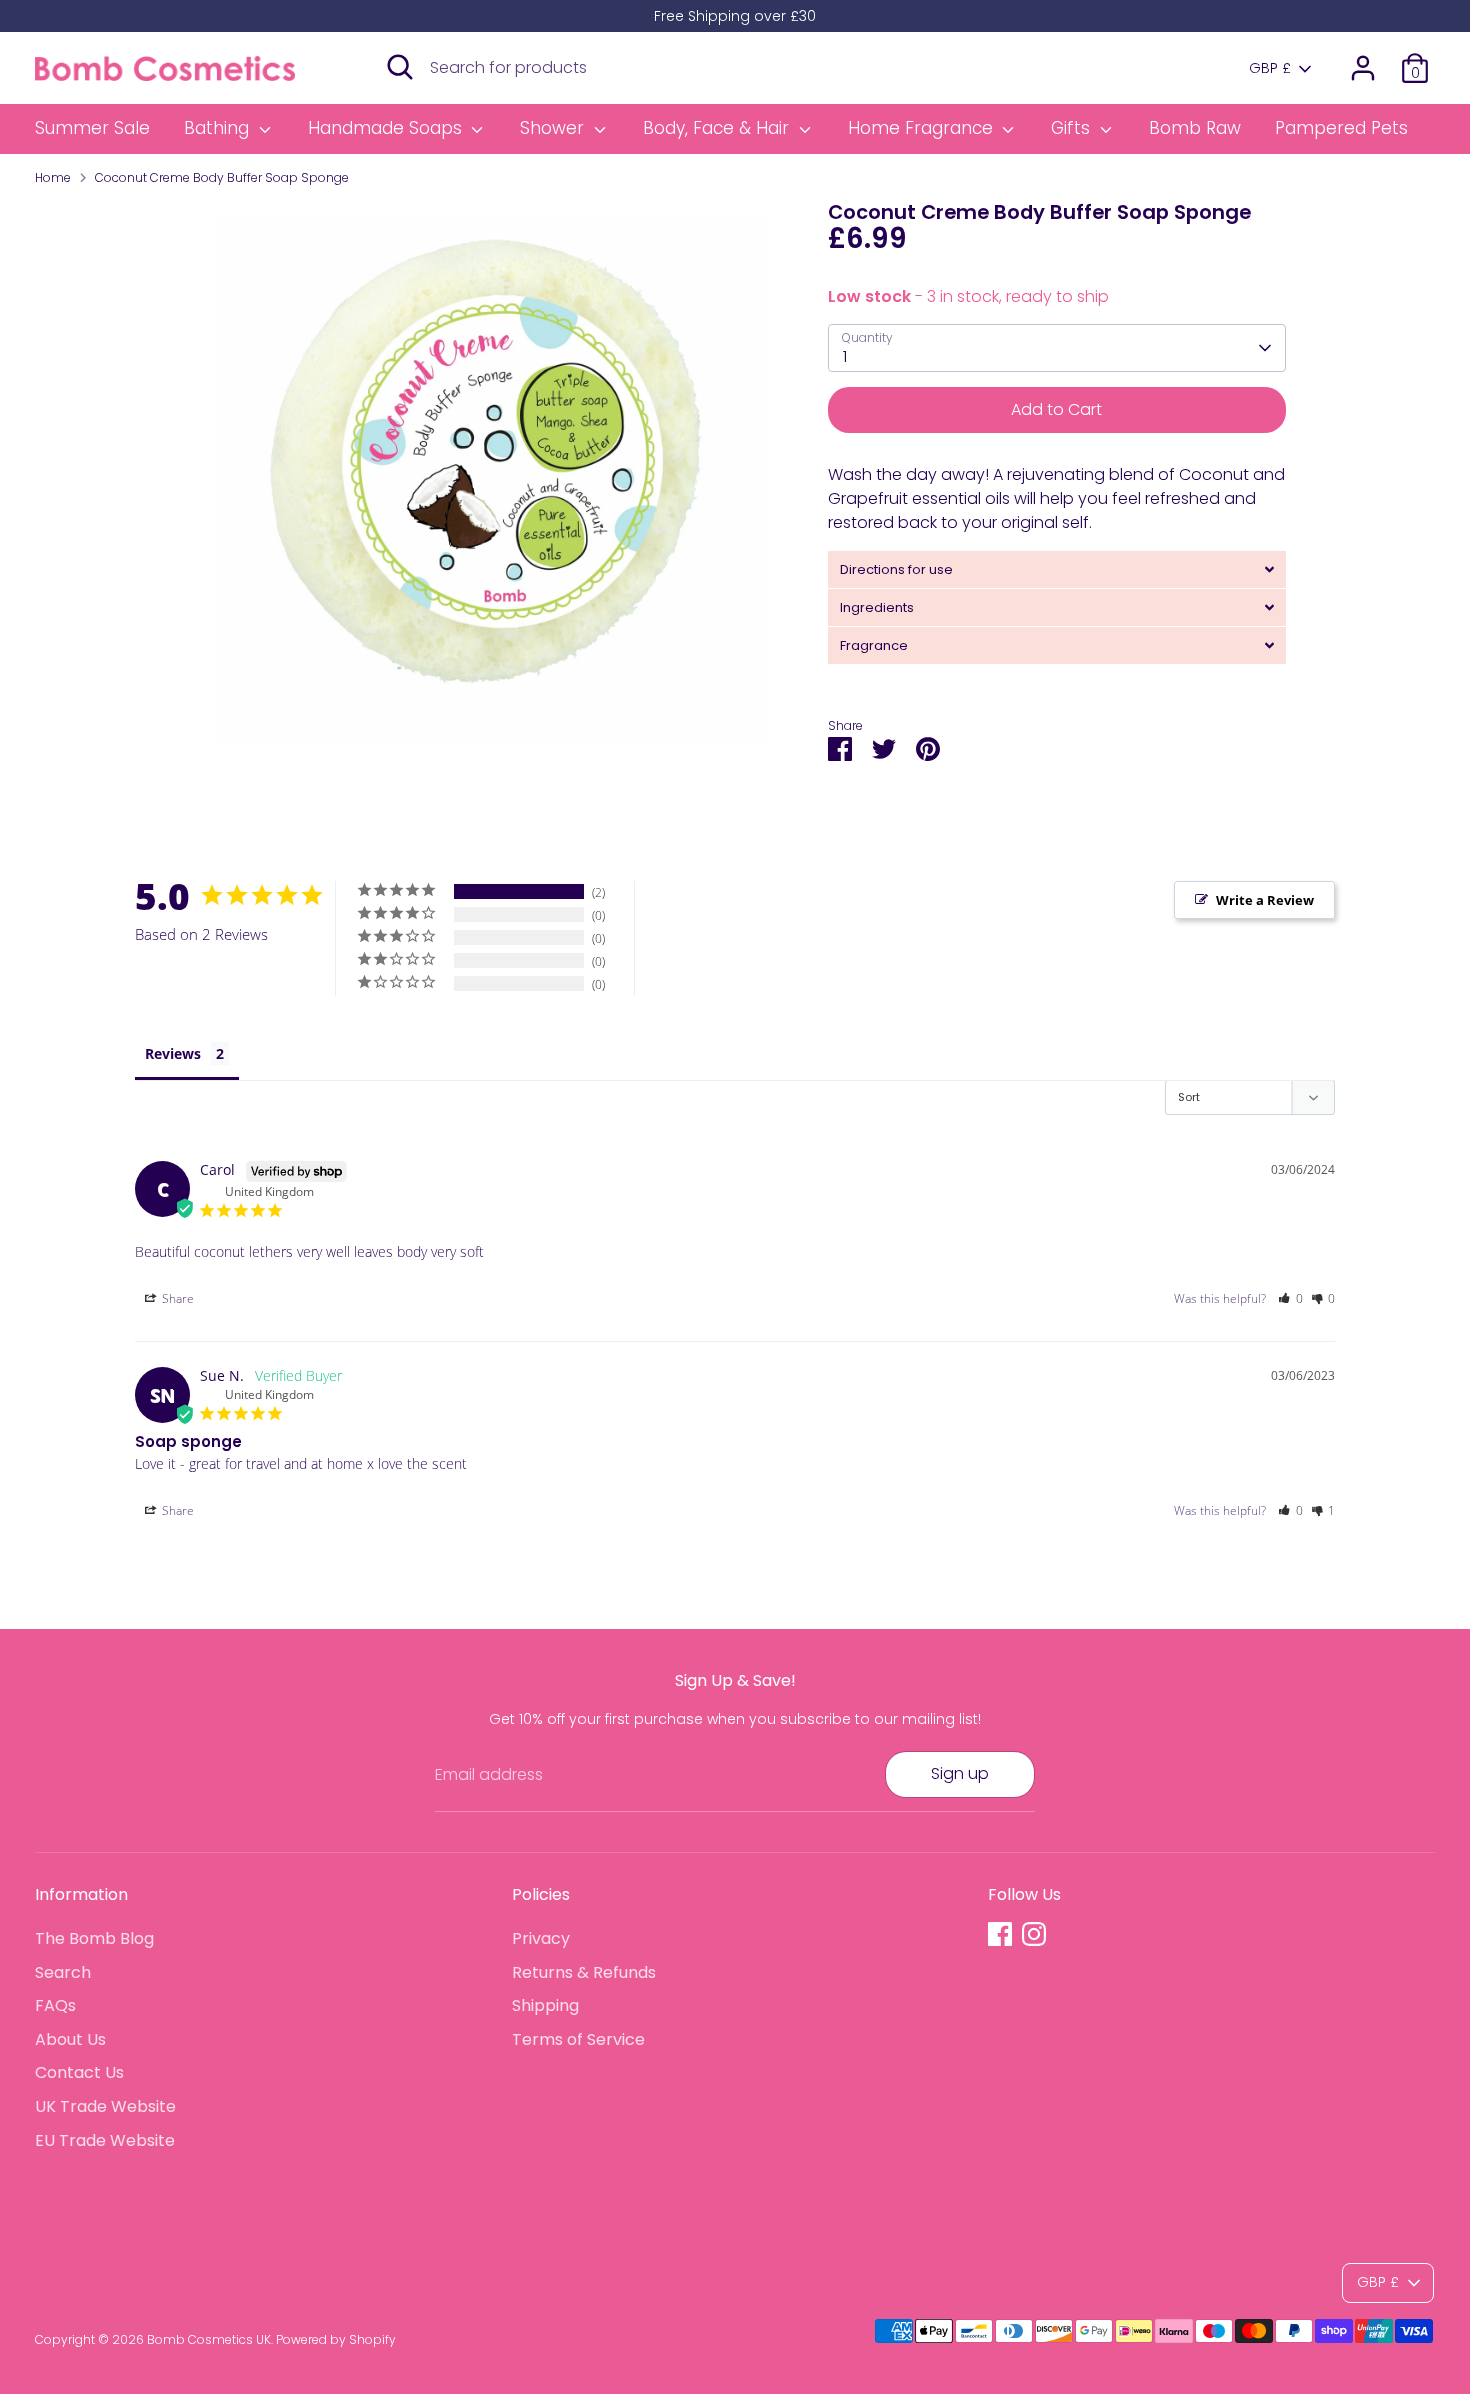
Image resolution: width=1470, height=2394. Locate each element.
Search (63, 1972)
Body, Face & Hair (718, 128)
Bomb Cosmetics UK (209, 2339)
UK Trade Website (105, 2106)
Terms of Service (578, 2039)
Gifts (1073, 128)
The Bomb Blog (94, 1938)
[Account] (1363, 68)
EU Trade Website (105, 2140)
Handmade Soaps (387, 128)
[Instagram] (1034, 1934)
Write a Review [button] (1265, 900)
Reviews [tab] (173, 1053)
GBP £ (1270, 68)
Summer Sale (92, 128)
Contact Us (79, 2072)
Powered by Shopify (336, 2339)
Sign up (960, 1773)
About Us (70, 2039)
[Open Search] (400, 67)
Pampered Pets (1341, 128)
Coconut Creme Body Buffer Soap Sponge (222, 177)
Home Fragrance (923, 128)
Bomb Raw (1195, 128)
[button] (1290, 1298)
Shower (554, 128)
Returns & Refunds (584, 1972)
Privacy (541, 1938)
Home (53, 177)
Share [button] (176, 1298)
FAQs (55, 2005)
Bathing (219, 128)
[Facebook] (1000, 1934)
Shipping (545, 2005)
